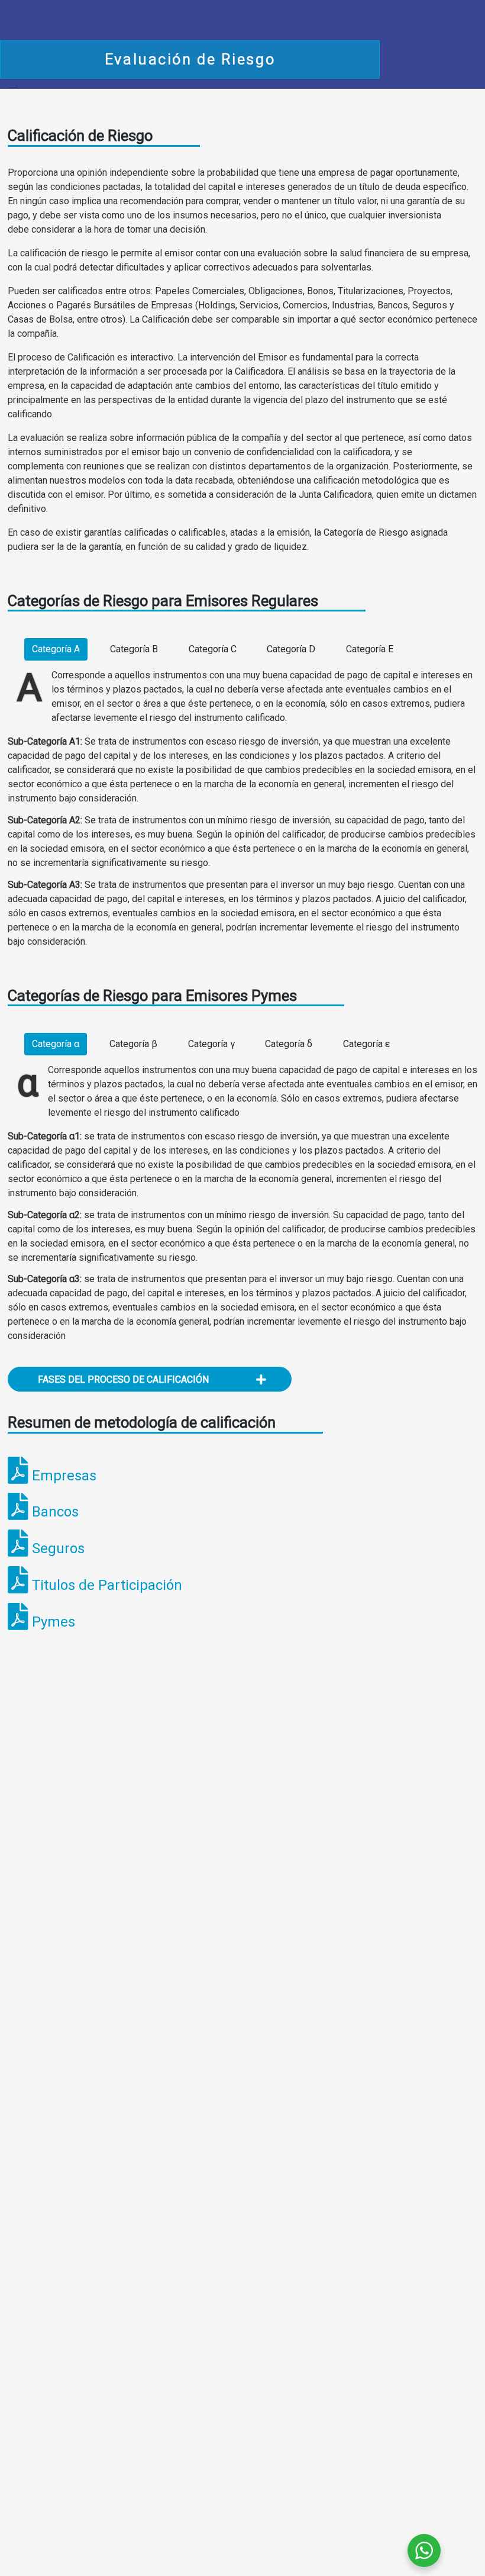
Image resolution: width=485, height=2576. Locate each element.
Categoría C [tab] (213, 649)
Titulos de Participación (107, 1585)
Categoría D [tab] (291, 649)
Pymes (54, 1622)
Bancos (55, 1512)
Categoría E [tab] (370, 649)
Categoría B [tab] (134, 649)
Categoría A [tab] (56, 649)
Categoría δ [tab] (289, 1044)
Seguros (58, 1548)
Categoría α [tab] (56, 1044)
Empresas (64, 1476)
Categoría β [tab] (133, 1044)
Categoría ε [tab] (366, 1044)
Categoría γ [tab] (211, 1044)
